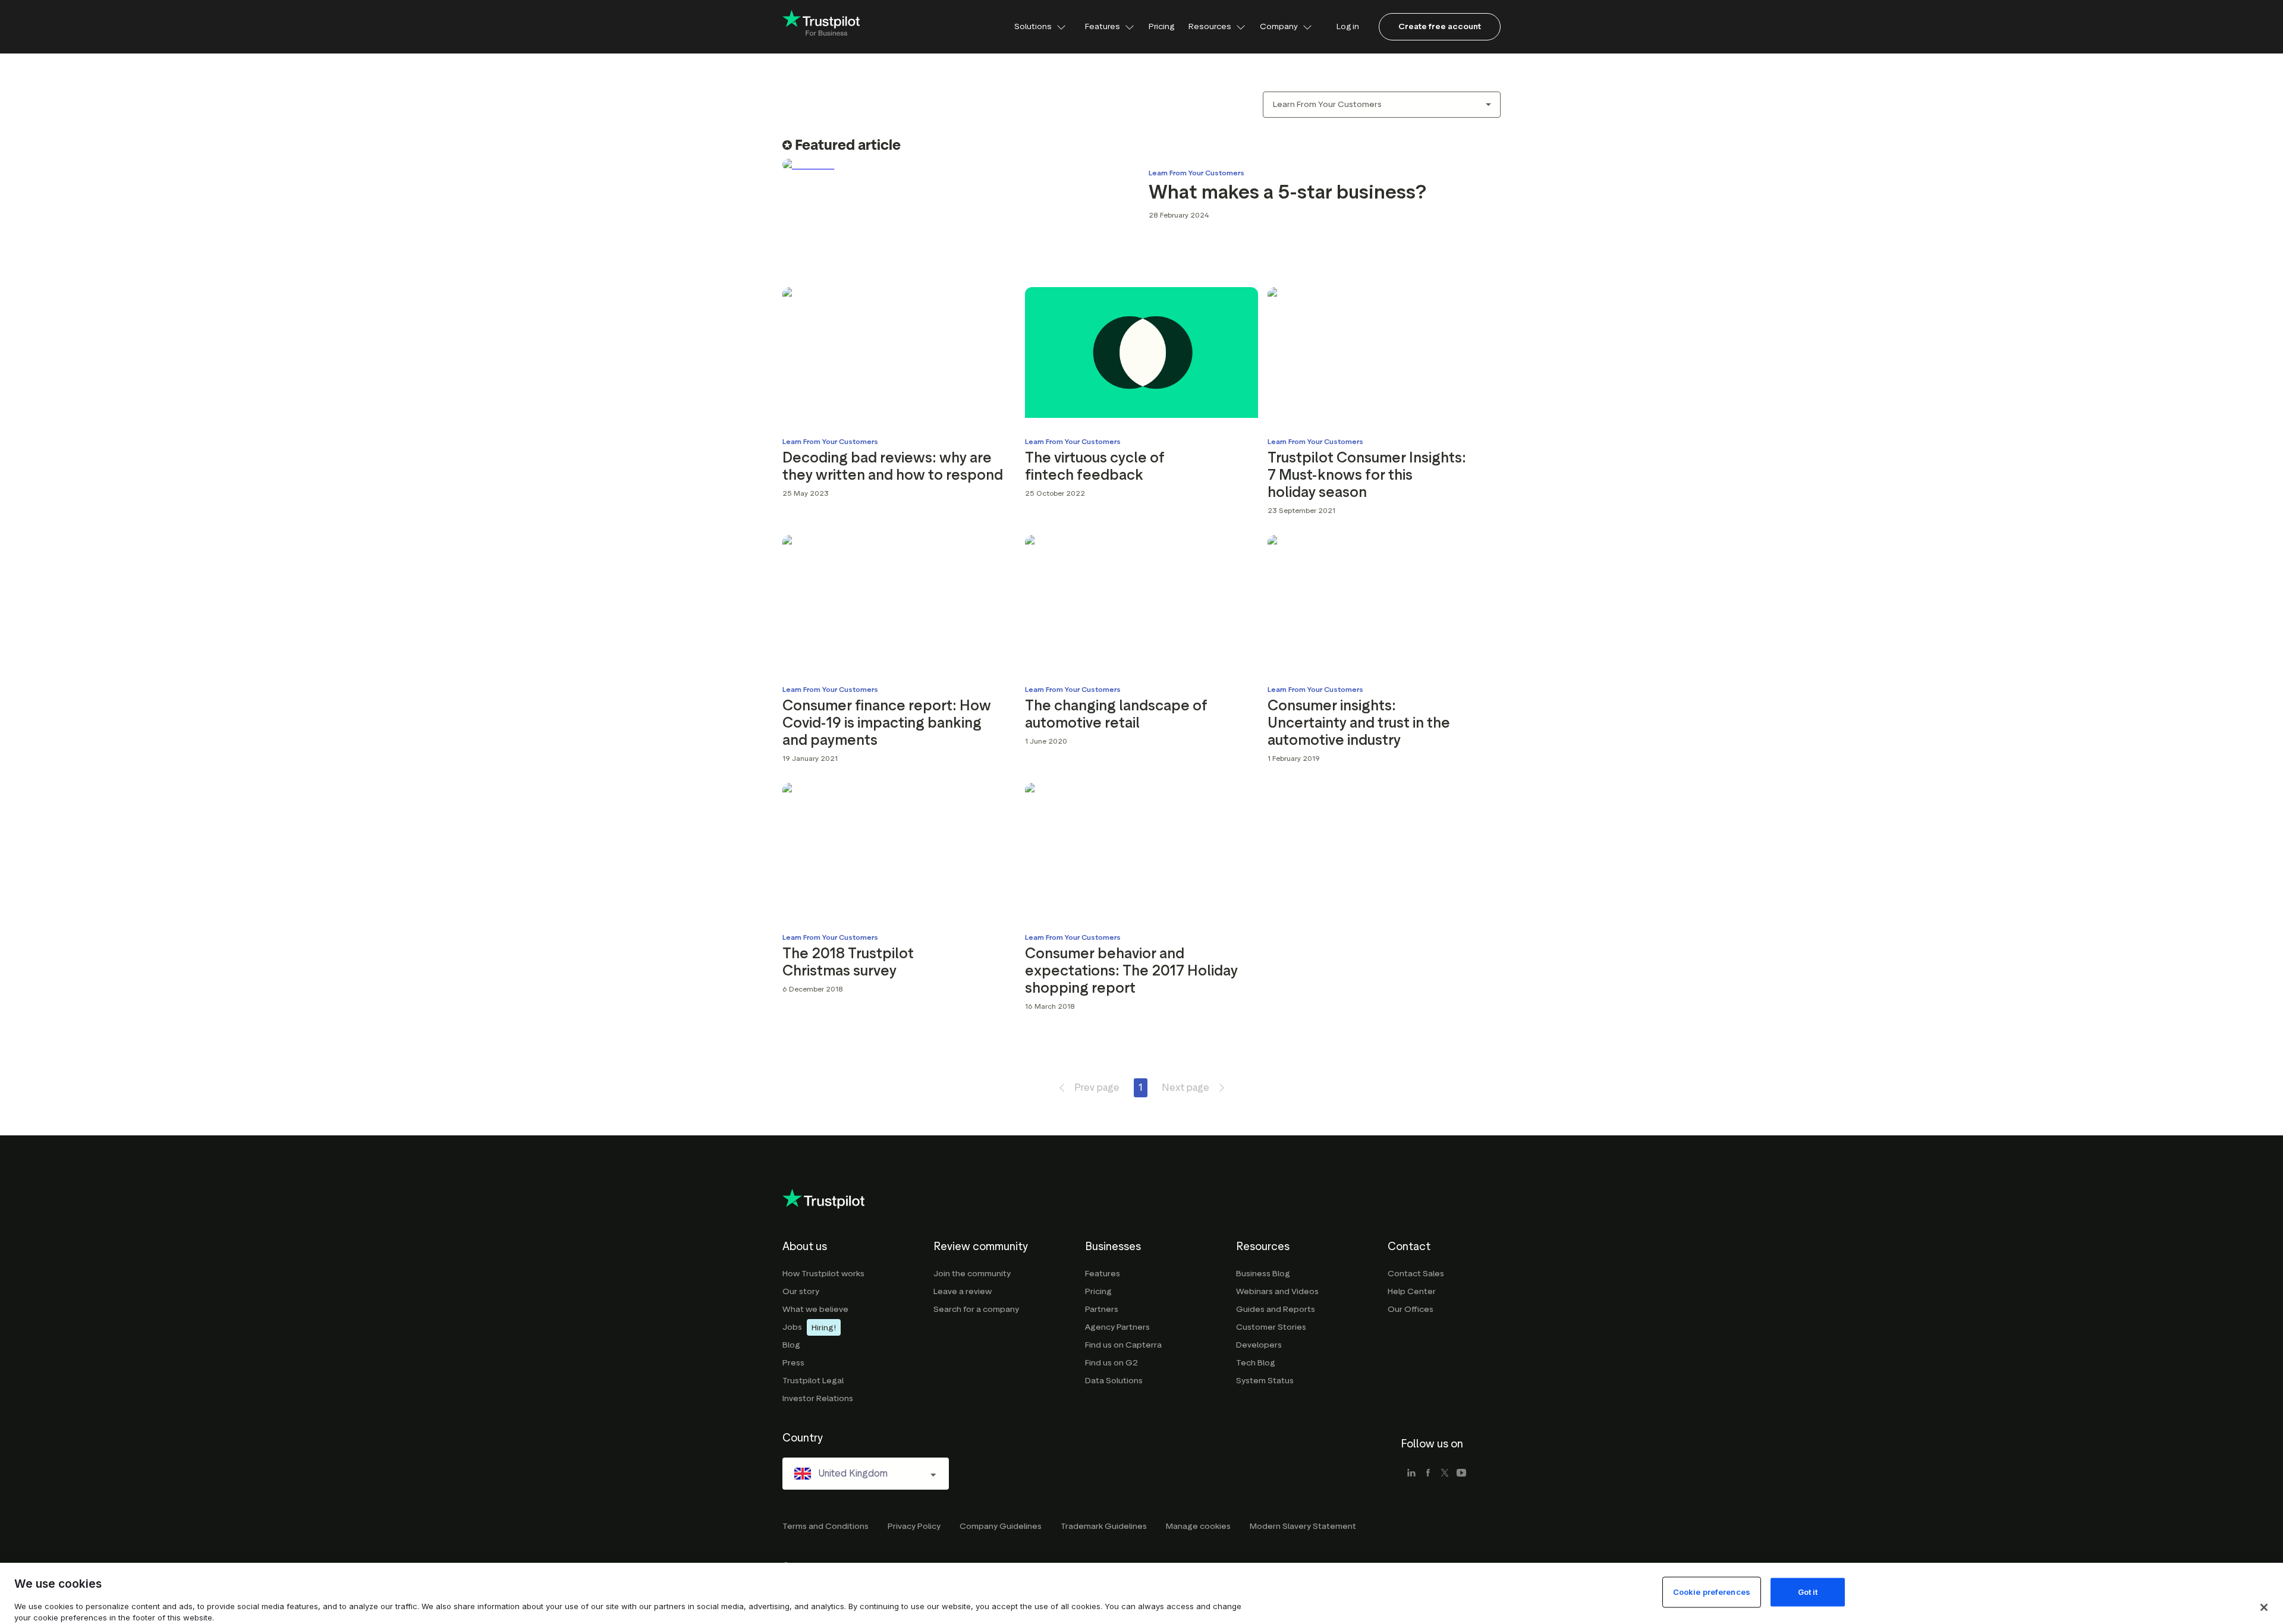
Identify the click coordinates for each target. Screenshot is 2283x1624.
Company (1279, 26)
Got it (1808, 1592)
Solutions (1033, 26)
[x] (1445, 1474)
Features (1103, 26)
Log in (1348, 26)
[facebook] (1428, 1474)
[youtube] (1461, 1474)
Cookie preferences (1712, 1592)
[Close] (2264, 1607)
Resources (1210, 26)
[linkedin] (1411, 1474)
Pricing (1161, 26)
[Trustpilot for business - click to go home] (821, 27)
